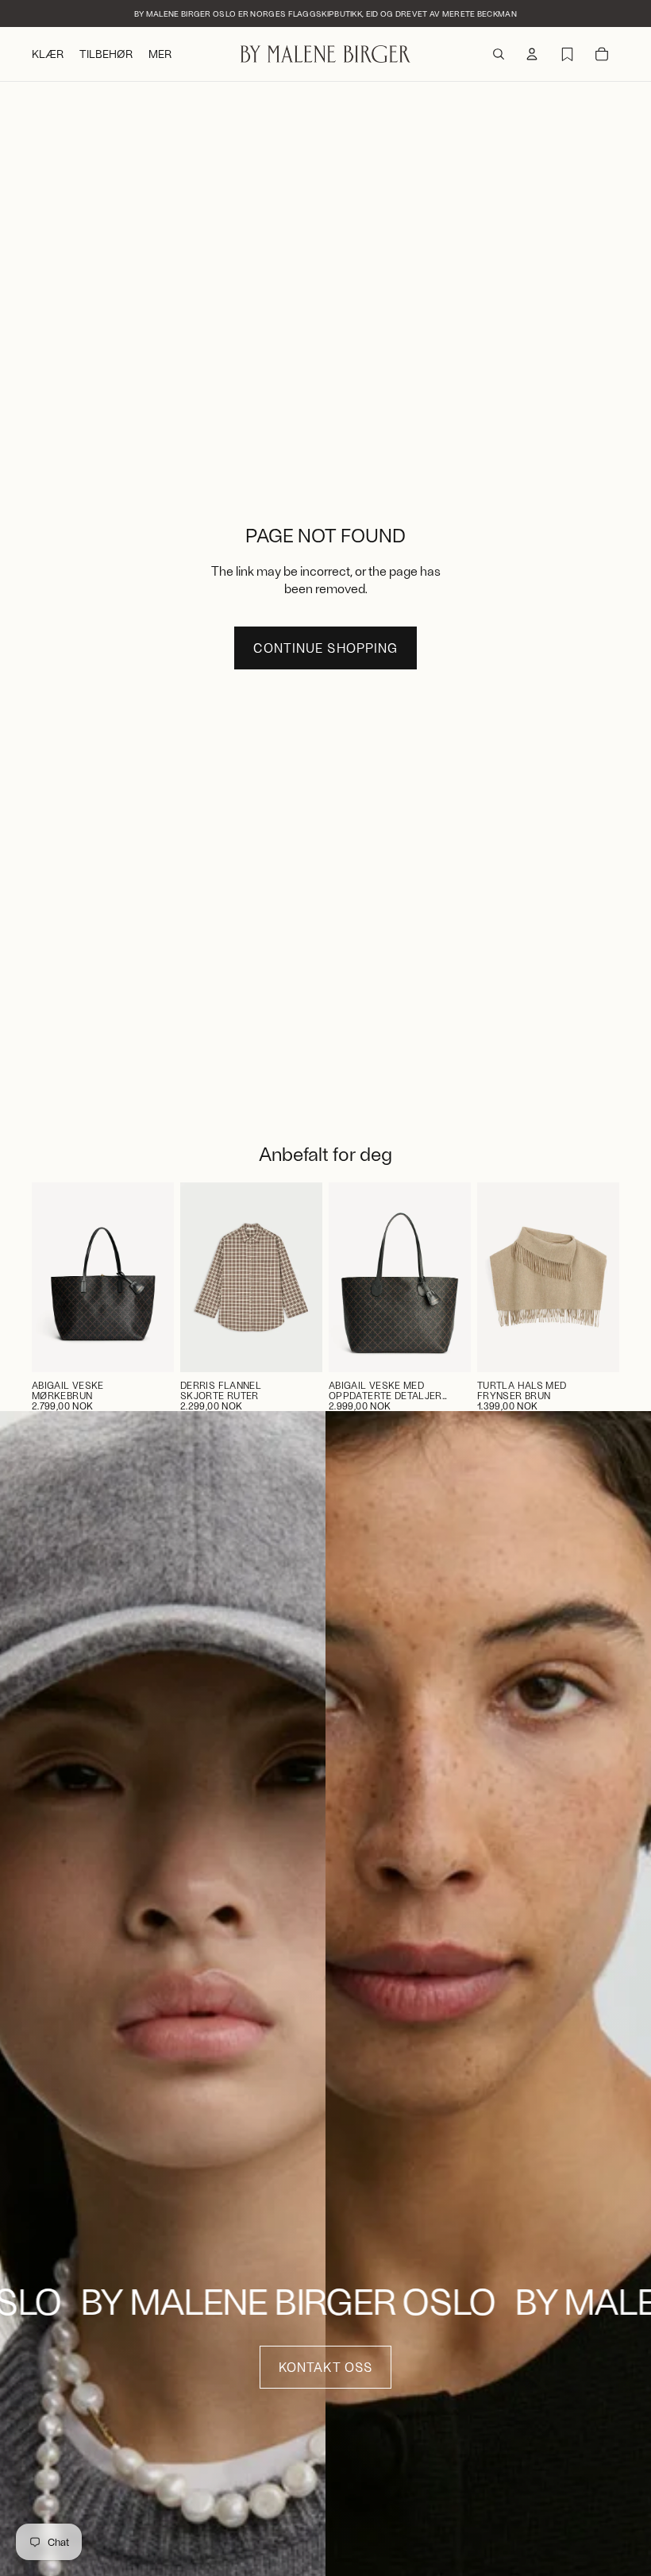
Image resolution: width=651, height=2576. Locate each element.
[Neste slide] (305, 1277)
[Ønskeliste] (567, 54)
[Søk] (499, 54)
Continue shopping (325, 648)
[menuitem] (160, 54)
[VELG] (298, 1348)
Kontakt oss (325, 2367)
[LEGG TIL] (149, 1348)
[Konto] (532, 54)
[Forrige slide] (198, 1277)
